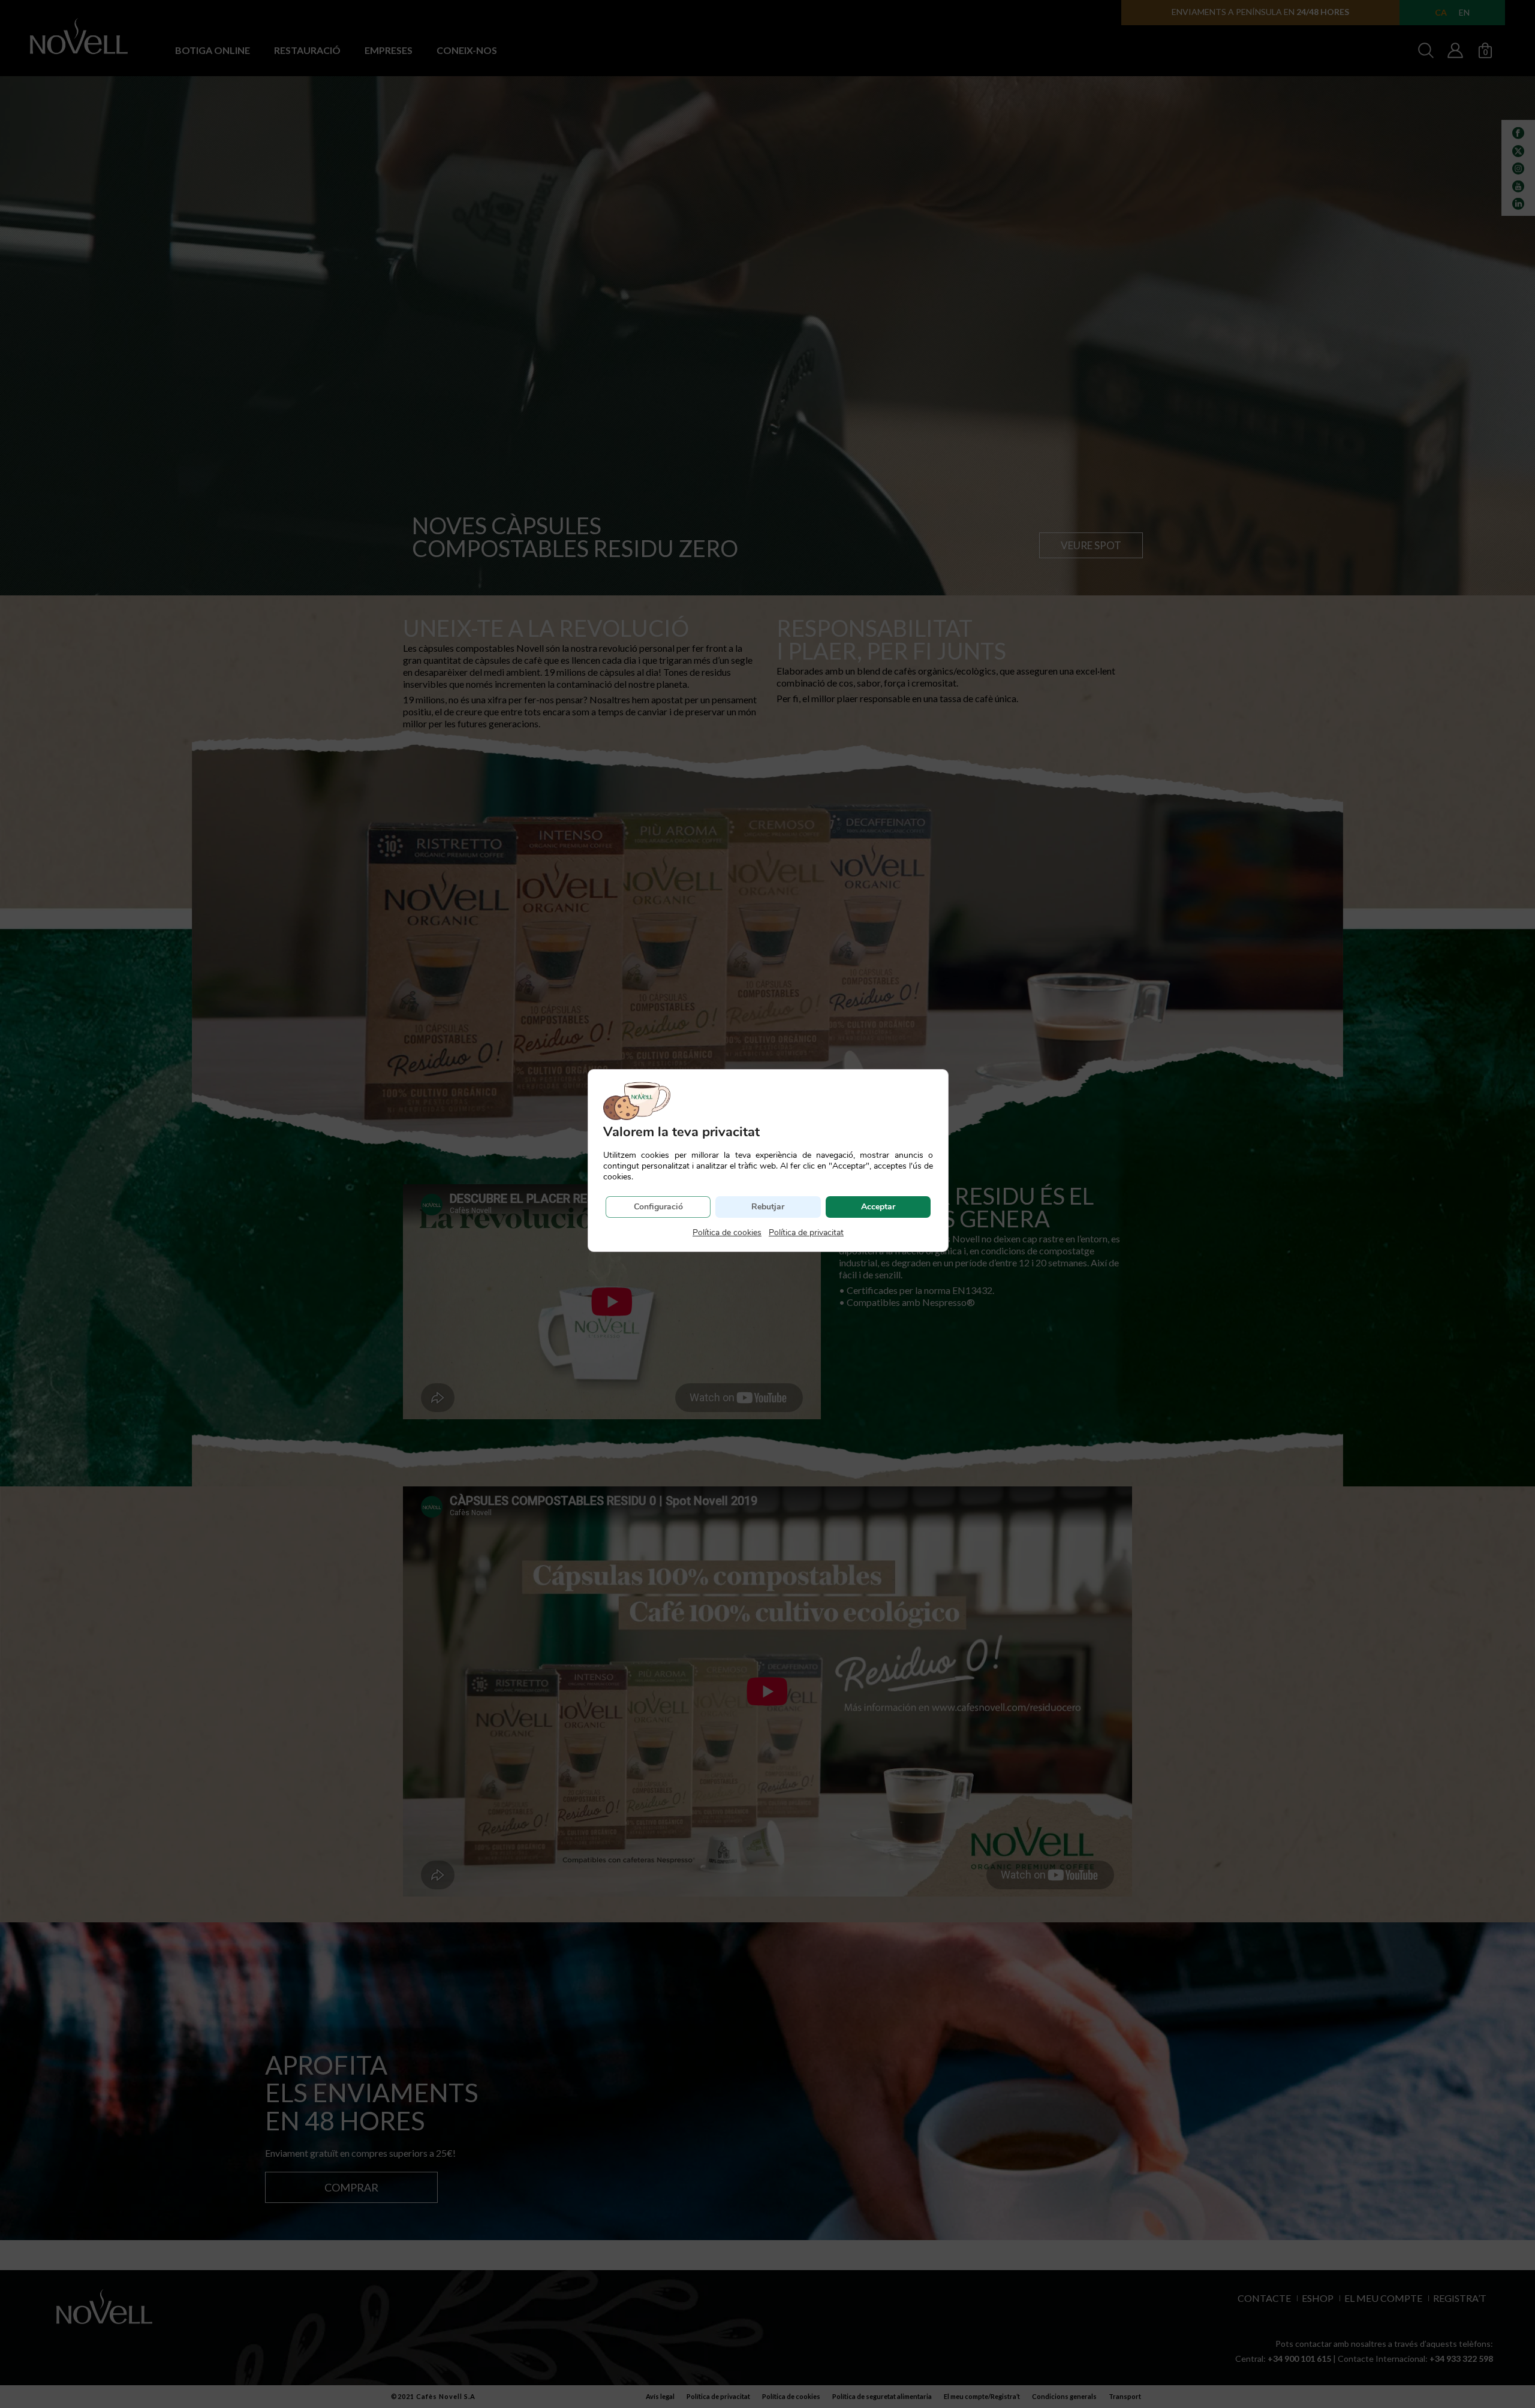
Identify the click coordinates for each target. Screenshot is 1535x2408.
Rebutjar (768, 1207)
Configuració (658, 1207)
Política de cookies (727, 1232)
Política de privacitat (806, 1232)
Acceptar (878, 1207)
